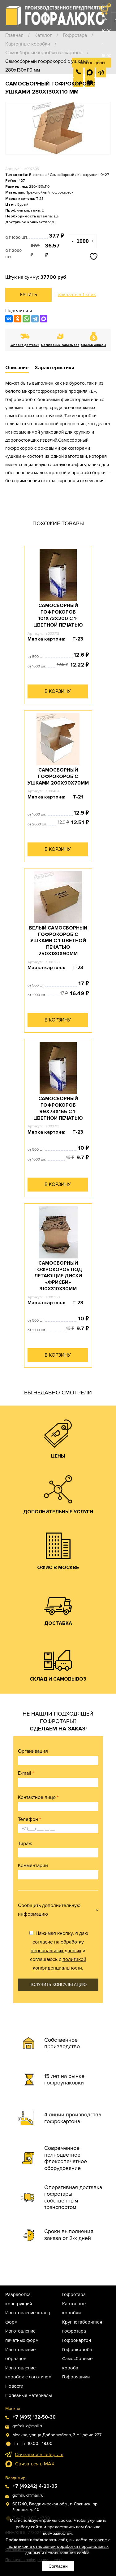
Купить (29, 295)
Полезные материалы (29, 2395)
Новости (14, 2386)
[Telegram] (35, 319)
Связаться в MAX (35, 2464)
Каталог (43, 35)
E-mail (26, 1773)
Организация (33, 1751)
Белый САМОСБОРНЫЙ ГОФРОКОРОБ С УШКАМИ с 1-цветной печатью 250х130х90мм (58, 941)
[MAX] (44, 319)
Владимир (15, 2478)
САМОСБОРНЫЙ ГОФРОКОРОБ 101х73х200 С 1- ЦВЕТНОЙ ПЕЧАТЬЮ (58, 615)
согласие (98, 2540)
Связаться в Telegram (39, 2455)
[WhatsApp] (26, 319)
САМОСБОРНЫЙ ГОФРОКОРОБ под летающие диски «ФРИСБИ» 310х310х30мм (58, 1276)
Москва (13, 2409)
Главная (14, 35)
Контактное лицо (38, 1797)
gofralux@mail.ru (28, 2426)
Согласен (58, 2566)
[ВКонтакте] (9, 319)
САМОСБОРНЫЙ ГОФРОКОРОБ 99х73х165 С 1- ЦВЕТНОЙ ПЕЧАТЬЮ (58, 1108)
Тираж (25, 1843)
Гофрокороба (77, 2350)
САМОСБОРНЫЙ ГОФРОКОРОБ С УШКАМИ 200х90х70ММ (58, 776)
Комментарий (33, 1865)
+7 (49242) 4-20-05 (35, 2486)
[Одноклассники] (18, 319)
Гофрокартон (77, 2340)
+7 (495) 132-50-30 (106, 93)
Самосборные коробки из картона (44, 53)
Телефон (29, 1819)
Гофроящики (76, 2377)
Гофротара (75, 35)
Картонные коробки (28, 44)
